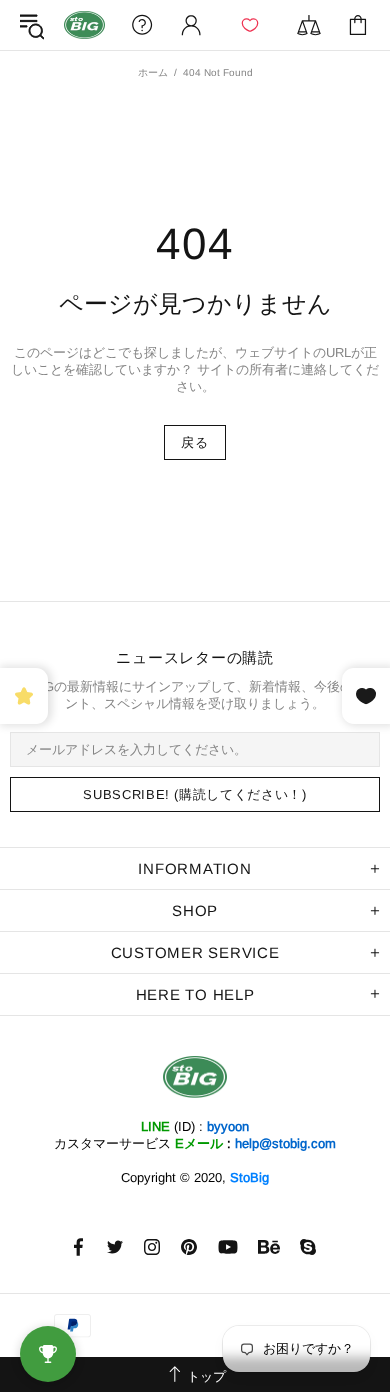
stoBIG (84, 24)
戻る (194, 442)
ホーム (153, 72)
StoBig (249, 1177)
